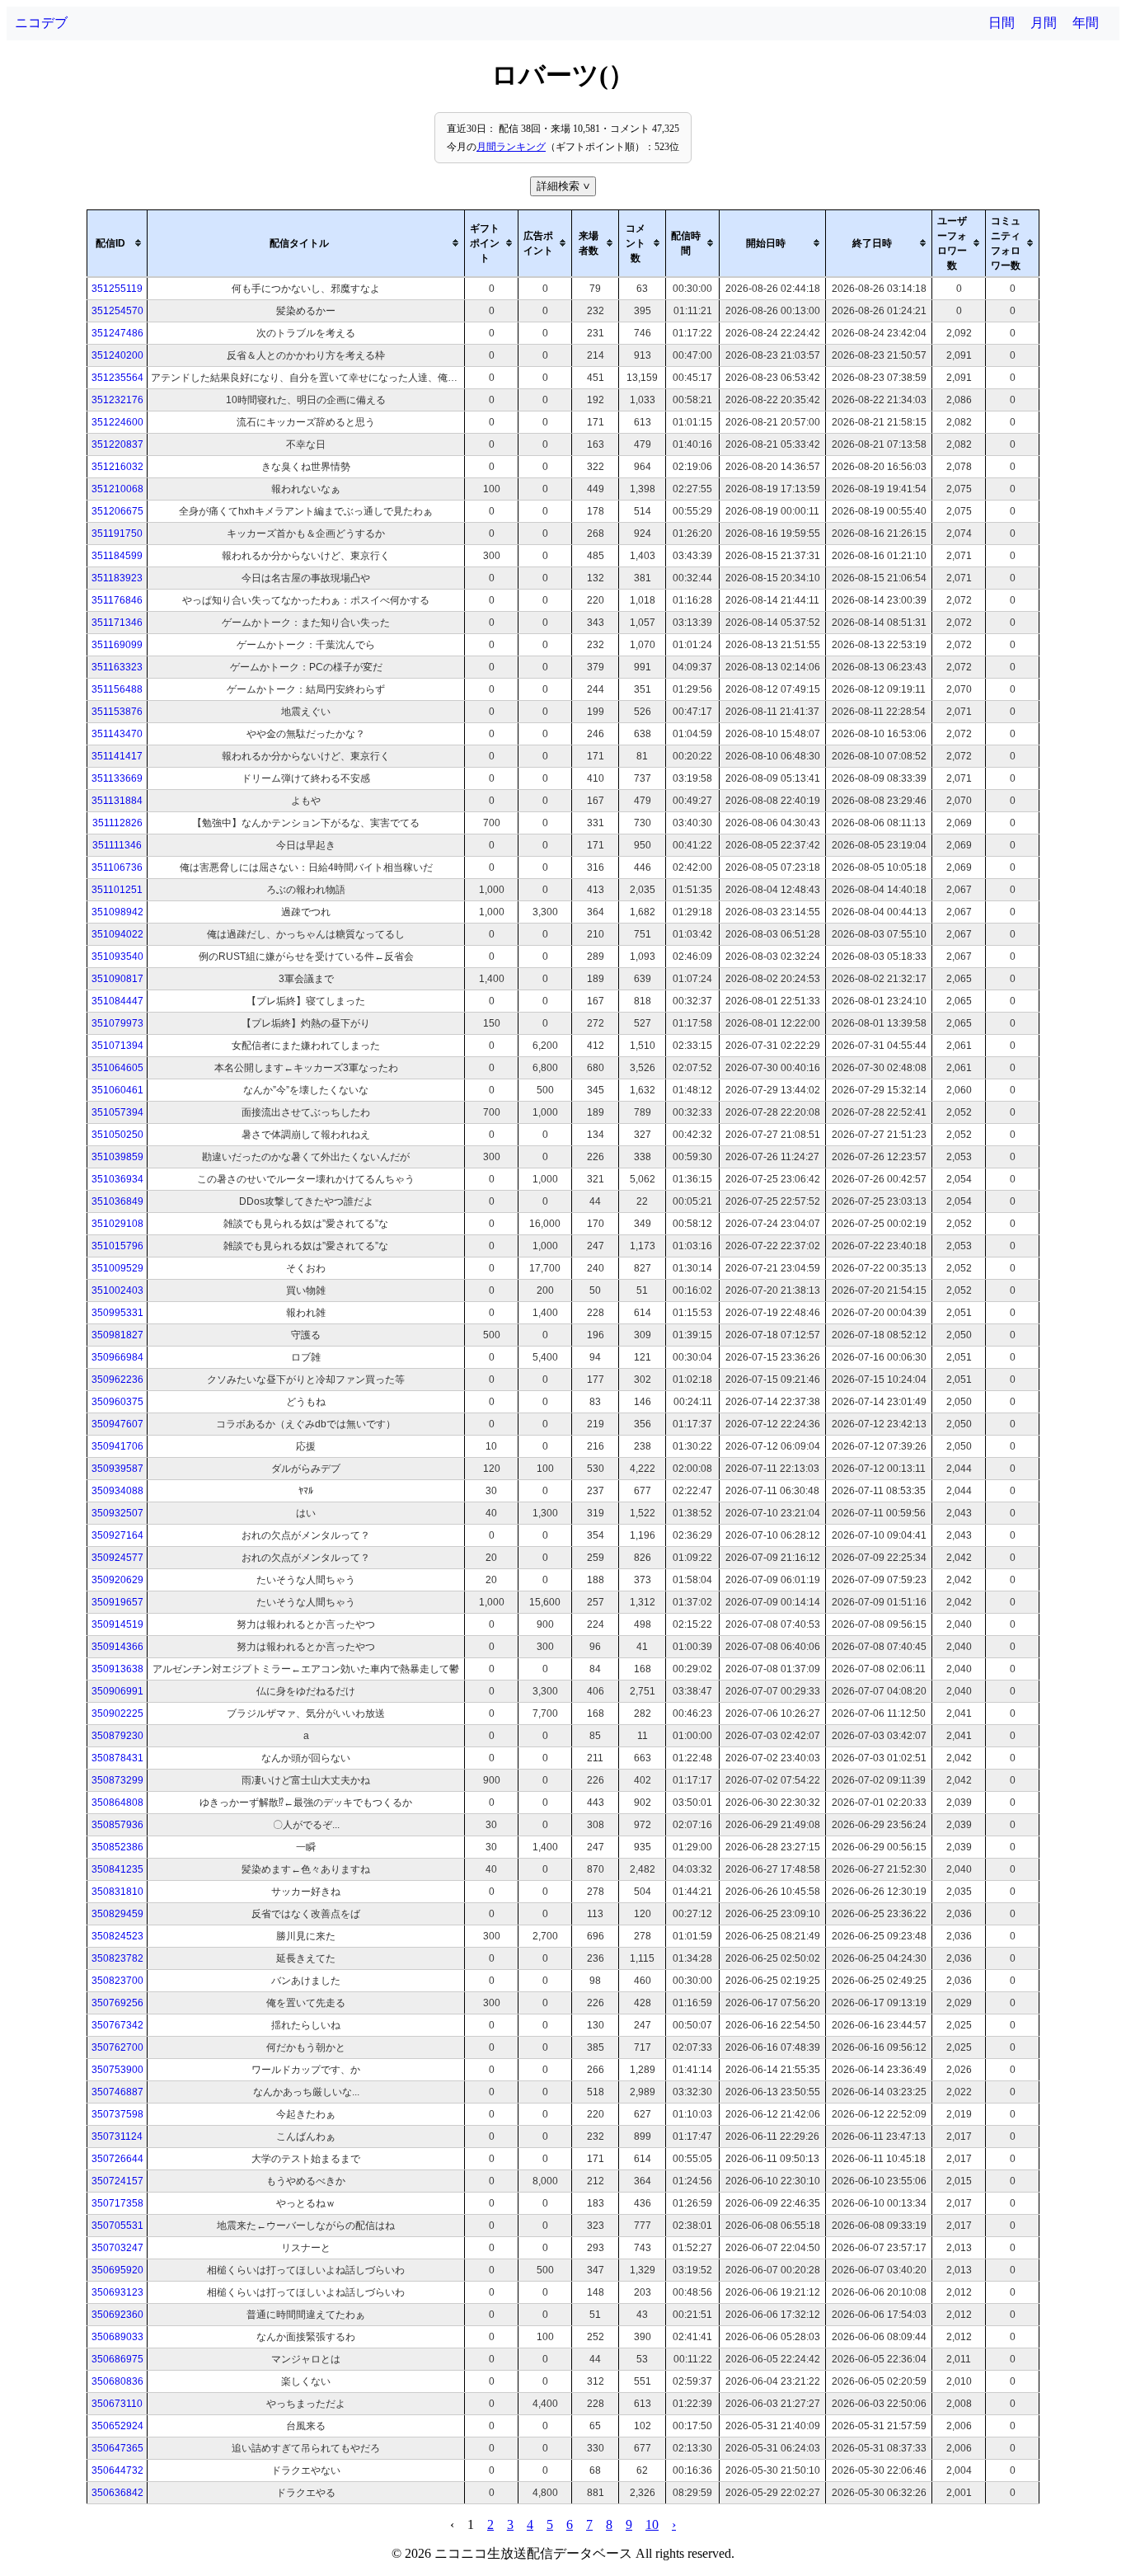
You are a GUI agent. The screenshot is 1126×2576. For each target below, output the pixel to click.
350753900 (117, 2070)
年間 (1086, 23)
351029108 (117, 1224)
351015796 (117, 1246)
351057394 (117, 1112)
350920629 (117, 1580)
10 (652, 2524)
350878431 (117, 1758)
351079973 (117, 1023)
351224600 (117, 422)
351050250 (117, 1135)
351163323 (117, 667)
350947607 (117, 1424)
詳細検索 (565, 186)
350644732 (117, 2470)
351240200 (117, 355)
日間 (1002, 23)
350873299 (117, 1780)
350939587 (117, 1469)
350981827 (117, 1335)
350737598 (117, 2114)
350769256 (117, 2003)
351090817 (117, 979)
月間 (1044, 23)
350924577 (117, 1558)
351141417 (117, 756)
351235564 (117, 378)
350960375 (117, 1402)
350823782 (117, 1958)
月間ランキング (511, 147)
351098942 (117, 912)
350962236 (117, 1380)
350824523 (117, 1936)
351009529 (117, 1268)
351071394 (117, 1046)
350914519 (117, 1624)
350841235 (117, 1869)
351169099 (117, 645)
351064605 (117, 1068)
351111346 (117, 845)
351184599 (117, 556)
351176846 (117, 600)
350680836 (117, 2381)
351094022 (117, 934)
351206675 (117, 511)
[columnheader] (117, 243)
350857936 (117, 1825)
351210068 (117, 489)
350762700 (117, 2047)
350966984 (117, 1357)
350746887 (117, 2092)
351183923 (117, 578)
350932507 (117, 1513)
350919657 (117, 1602)
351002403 (117, 1290)
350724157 (117, 2181)
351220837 (117, 444)
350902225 (117, 1713)
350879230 (117, 1736)
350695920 (117, 2270)
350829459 (117, 1914)
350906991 (117, 1691)
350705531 (117, 2226)
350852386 (117, 1847)
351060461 (117, 1090)
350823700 (117, 1981)
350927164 (117, 1535)
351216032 (117, 467)
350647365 (117, 2448)
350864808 (117, 1803)
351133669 (117, 778)
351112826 (117, 823)
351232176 (117, 400)
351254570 (117, 311)
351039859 (117, 1157)
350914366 (117, 1647)
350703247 (117, 2248)
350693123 (117, 2292)
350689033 (117, 2337)
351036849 (117, 1201)
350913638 (117, 1669)
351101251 (117, 890)
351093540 (117, 957)
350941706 (117, 1446)
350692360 (117, 2315)
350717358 (117, 2203)
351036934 (117, 1179)
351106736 (117, 867)
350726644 (117, 2159)
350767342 (117, 2025)
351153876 (117, 712)
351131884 (117, 801)
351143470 (117, 734)
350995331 (117, 1313)
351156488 (117, 689)
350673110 (117, 2404)
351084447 (117, 1001)
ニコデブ (41, 23)
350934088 (117, 1491)
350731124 (117, 2136)
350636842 (117, 2493)
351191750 (117, 534)
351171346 (117, 623)
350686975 (117, 2359)
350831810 (117, 1892)
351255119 (117, 289)
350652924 (117, 2426)
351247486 (117, 333)
